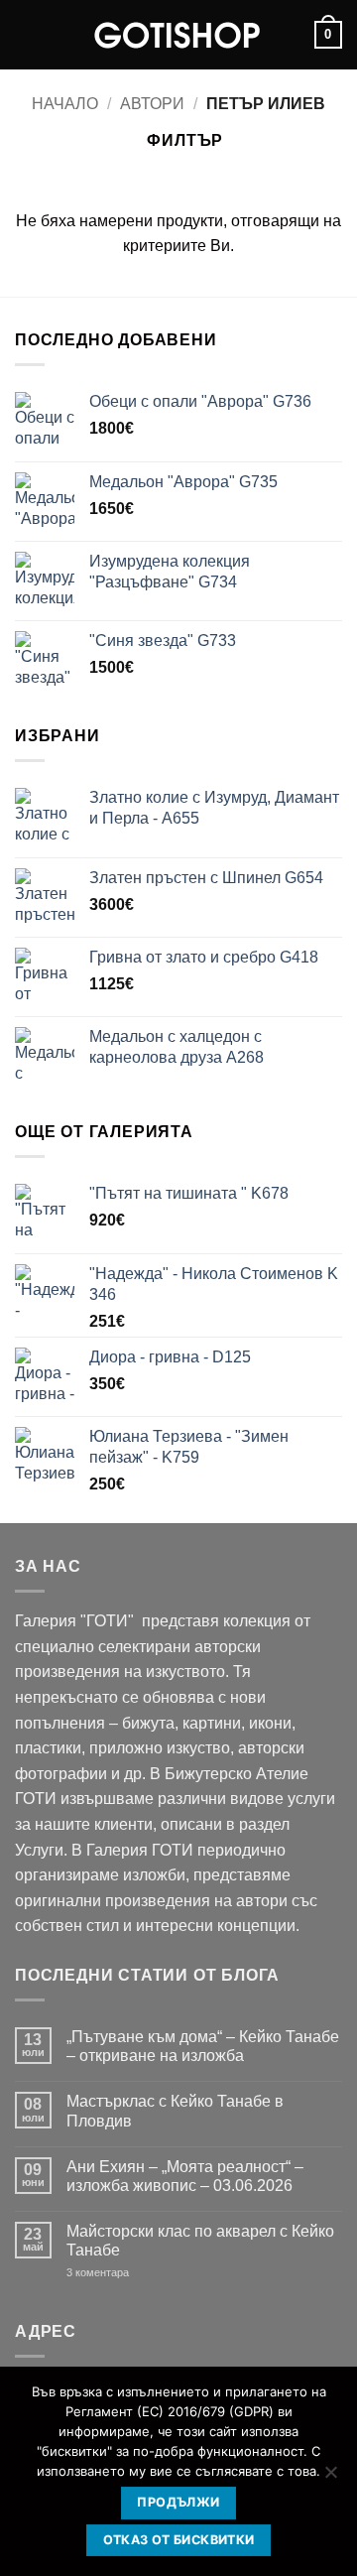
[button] (27, 34)
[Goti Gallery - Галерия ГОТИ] (178, 35)
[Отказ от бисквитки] (330, 2478)
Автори (152, 104)
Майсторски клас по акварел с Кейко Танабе (200, 2241)
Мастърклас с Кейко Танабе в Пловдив (175, 2111)
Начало (65, 104)
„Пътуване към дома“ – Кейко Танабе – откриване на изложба (203, 2046)
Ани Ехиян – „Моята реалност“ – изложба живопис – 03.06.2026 (185, 2176)
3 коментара (127, 2273)
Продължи (178, 2502)
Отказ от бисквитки (179, 2540)
